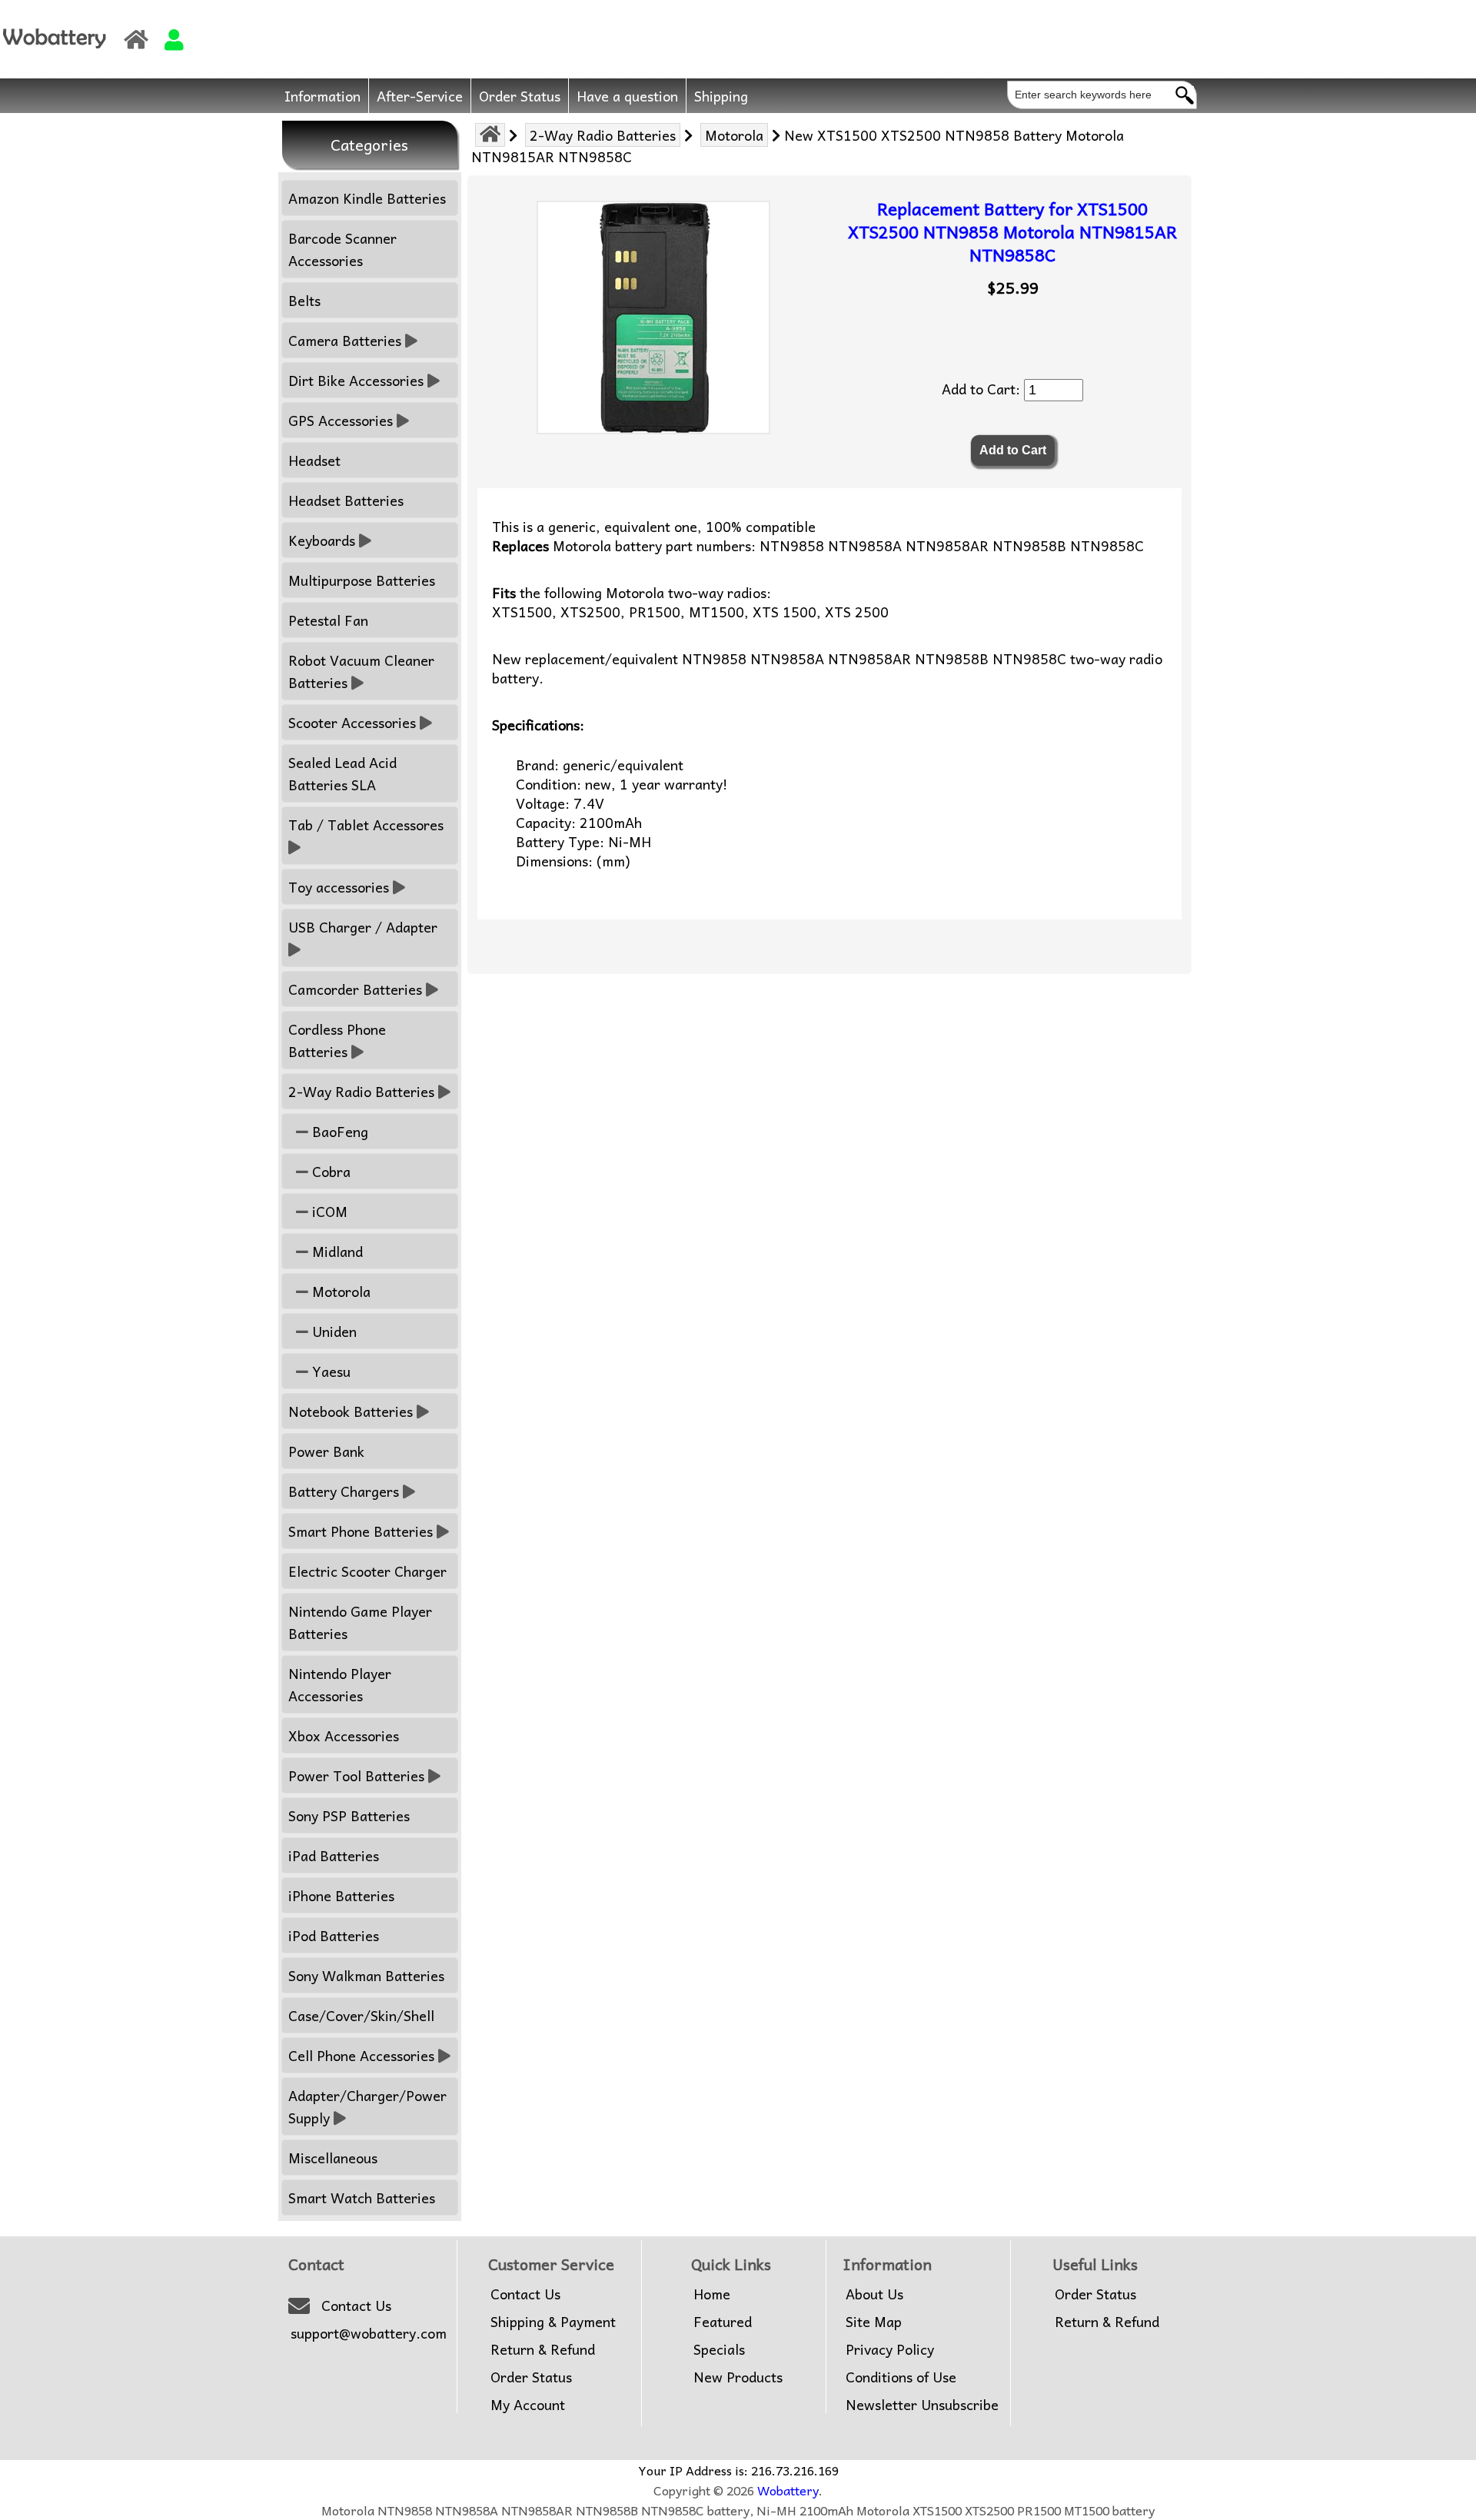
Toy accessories (339, 887)
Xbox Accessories (344, 1735)
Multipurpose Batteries (362, 580)
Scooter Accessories (352, 722)
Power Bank (326, 1451)
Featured (723, 2322)
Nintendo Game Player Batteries (360, 1622)
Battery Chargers (344, 1491)
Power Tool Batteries (356, 1775)
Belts (304, 300)
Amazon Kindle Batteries (367, 198)
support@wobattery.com (369, 2333)
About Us (874, 2294)
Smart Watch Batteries (362, 2198)
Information (322, 96)
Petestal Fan (328, 620)
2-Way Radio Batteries (603, 135)
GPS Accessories (341, 420)
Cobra (329, 1171)
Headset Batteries (346, 500)
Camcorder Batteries (355, 989)
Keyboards (322, 540)
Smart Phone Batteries (361, 1531)
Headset (314, 460)
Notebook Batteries (351, 1411)
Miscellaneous (333, 2158)
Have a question (627, 96)
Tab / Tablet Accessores (366, 824)
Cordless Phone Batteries (337, 1040)
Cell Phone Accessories (361, 2055)
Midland (336, 1251)
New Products (738, 2377)
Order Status (520, 96)
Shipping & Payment (553, 2322)
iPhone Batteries (341, 1895)
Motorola (734, 135)
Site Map (874, 2322)
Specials (719, 2349)
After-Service (420, 96)
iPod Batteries (334, 1935)
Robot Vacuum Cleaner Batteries (361, 671)
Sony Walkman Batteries (366, 1975)
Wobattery (788, 2490)
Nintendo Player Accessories (340, 1684)
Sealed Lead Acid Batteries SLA (342, 773)
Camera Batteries (345, 340)
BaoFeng (338, 1131)
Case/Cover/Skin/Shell (361, 2015)
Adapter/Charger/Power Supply (367, 2106)
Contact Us (356, 2306)
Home (712, 2294)
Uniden (332, 1331)
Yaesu (329, 1371)
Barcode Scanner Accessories (342, 249)
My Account (528, 2405)
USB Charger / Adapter (363, 927)
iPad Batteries (334, 1855)
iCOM (328, 1211)
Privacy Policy (890, 2349)
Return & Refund (543, 2349)
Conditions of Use (901, 2377)
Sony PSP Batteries (349, 1815)
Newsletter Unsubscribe (922, 2405)
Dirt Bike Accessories (356, 380)
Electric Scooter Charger (367, 1571)
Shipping (721, 96)
